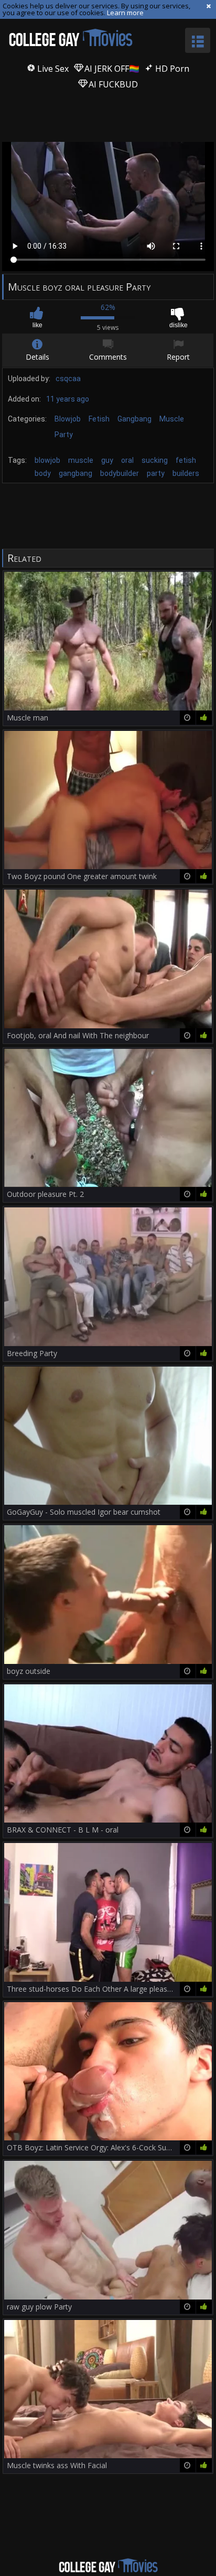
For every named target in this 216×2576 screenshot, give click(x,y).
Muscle (172, 419)
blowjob (47, 460)
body (43, 473)
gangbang (75, 473)
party (156, 473)
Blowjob (68, 419)
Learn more (125, 13)
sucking (155, 460)
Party (64, 435)
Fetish (99, 419)
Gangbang (134, 419)
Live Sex (52, 69)
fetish (186, 460)
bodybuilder (120, 473)
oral (127, 460)
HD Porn (171, 69)
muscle (81, 460)
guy (107, 460)
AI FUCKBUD (112, 84)
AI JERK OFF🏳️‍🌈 (111, 69)
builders (186, 473)
